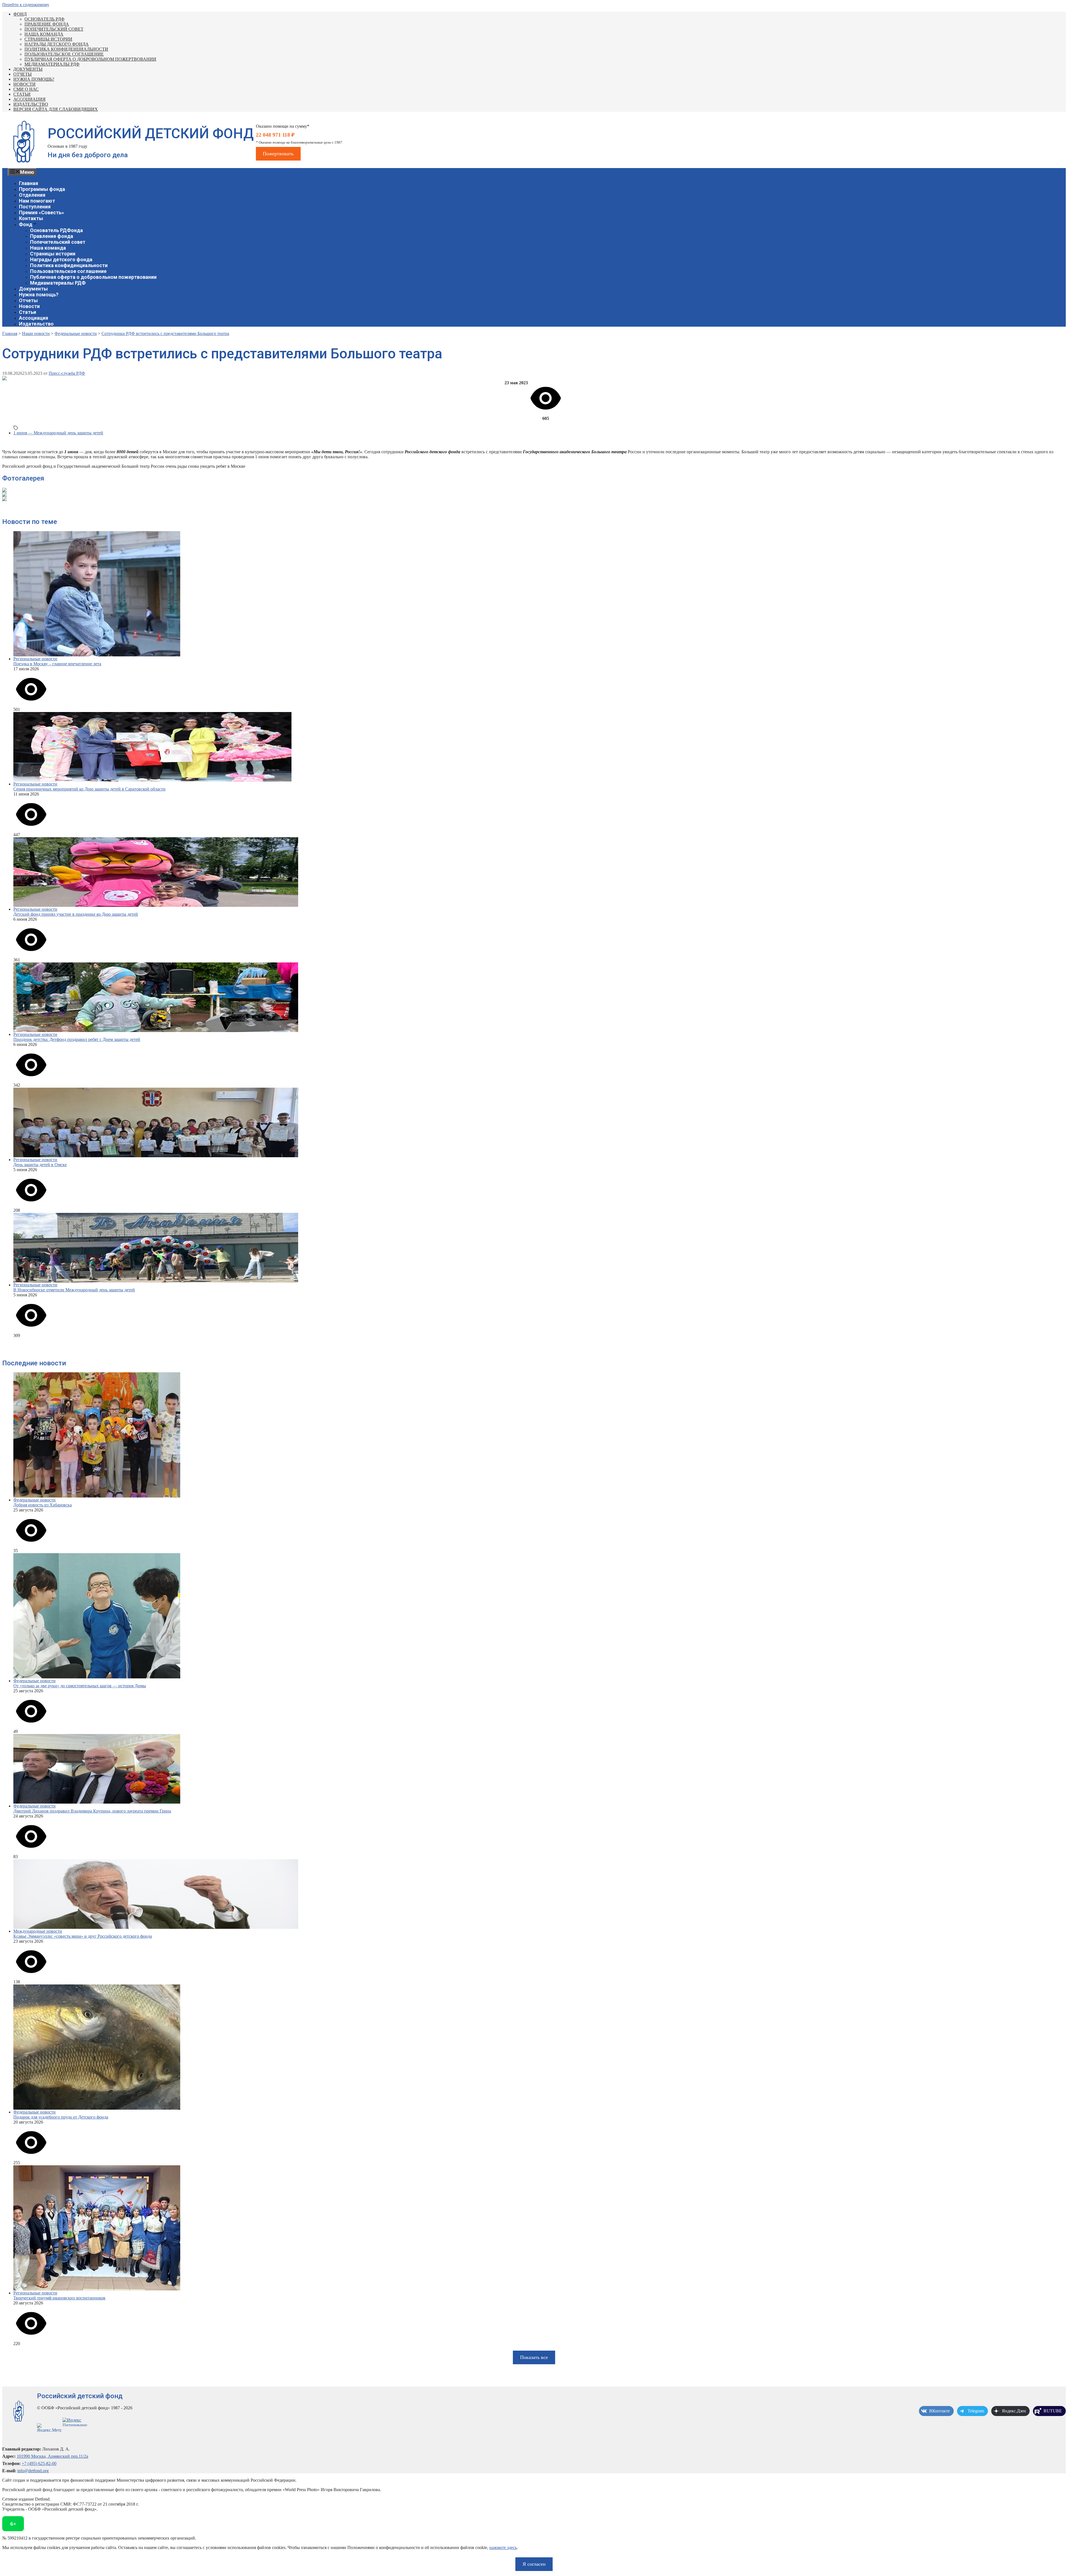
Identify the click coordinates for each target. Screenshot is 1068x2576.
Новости (24, 84)
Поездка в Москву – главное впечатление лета (57, 664)
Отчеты (23, 74)
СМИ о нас (26, 89)
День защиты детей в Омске (40, 1165)
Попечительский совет (54, 29)
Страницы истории (48, 39)
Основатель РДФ (44, 19)
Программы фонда (42, 189)
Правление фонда (47, 24)
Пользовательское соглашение (64, 54)
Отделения (32, 195)
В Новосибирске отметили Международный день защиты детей (74, 1290)
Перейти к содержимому (26, 5)
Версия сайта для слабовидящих (56, 109)
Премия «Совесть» (41, 212)
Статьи (22, 94)
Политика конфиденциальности (66, 49)
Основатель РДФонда (56, 230)
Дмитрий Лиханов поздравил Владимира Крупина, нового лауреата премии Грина (92, 1811)
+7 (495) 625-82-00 (39, 2463)
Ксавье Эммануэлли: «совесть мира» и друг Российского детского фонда (83, 1936)
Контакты (31, 218)
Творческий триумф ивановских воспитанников (59, 2298)
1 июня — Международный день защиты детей (58, 433)
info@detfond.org (33, 2471)
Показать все (534, 2357)
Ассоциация (29, 99)
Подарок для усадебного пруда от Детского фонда (61, 2117)
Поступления (35, 207)
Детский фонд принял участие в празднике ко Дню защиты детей (76, 914)
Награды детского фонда (57, 44)
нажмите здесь (503, 2547)
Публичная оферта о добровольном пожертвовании (90, 59)
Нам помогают (37, 201)
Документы (28, 69)
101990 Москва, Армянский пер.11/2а (52, 2456)
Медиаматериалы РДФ (52, 64)
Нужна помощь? (34, 79)
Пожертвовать (278, 154)
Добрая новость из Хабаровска (43, 1505)
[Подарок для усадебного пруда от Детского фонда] (540, 2047)
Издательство (31, 104)
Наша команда (44, 34)
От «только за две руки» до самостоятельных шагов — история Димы (80, 1686)
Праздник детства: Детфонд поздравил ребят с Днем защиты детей (77, 1039)
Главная (29, 183)
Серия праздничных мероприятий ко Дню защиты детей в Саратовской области (89, 789)
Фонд (20, 14)
